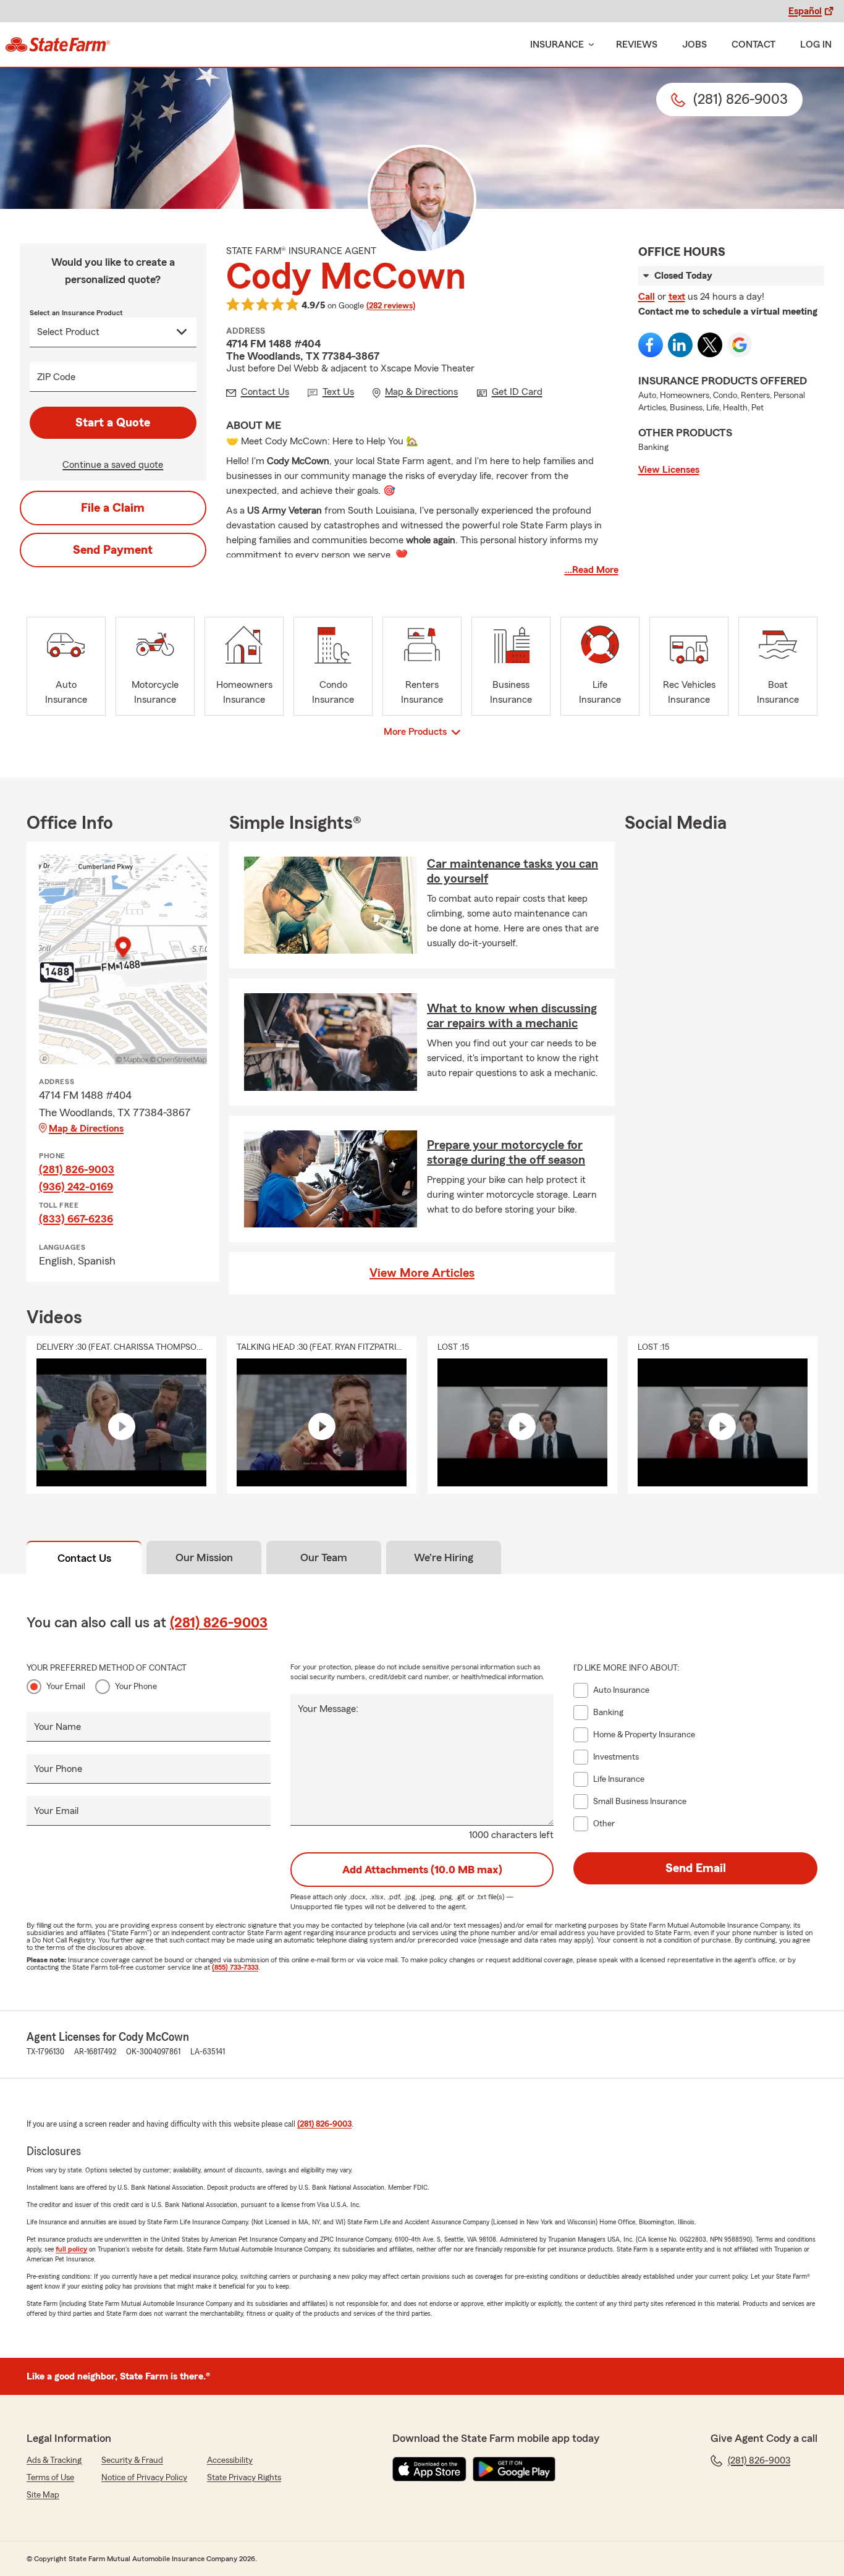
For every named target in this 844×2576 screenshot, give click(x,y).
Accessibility (230, 2460)
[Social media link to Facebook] (651, 345)
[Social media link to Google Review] (740, 345)
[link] (58, 44)
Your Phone (136, 1687)
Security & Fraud (132, 2460)
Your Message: (328, 1709)
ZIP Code (56, 377)
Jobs (694, 44)
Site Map (43, 2495)
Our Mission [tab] (204, 1557)
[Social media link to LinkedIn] (680, 345)
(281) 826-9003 (77, 1169)
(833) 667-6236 (76, 1219)
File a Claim (113, 508)
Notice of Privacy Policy (144, 2478)
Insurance (557, 44)
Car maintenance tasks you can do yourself (513, 871)
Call (647, 297)
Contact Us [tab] (84, 1558)
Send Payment (113, 550)
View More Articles (422, 1273)
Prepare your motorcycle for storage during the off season (506, 1153)
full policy (71, 2249)
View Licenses (669, 470)
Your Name (57, 1727)
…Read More (592, 570)
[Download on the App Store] (429, 2469)
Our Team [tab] (324, 1557)
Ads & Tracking (54, 2460)
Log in (816, 44)
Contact (753, 44)
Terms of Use (50, 2478)
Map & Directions (86, 1129)
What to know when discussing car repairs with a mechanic (512, 1016)
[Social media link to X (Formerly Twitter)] (710, 345)
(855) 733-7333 (235, 1967)
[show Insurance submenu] (589, 45)
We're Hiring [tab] (444, 1557)
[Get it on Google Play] (514, 2469)
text (677, 297)
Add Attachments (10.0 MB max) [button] (422, 1870)
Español (805, 11)
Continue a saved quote (113, 465)
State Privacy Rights (244, 2478)
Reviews (637, 44)
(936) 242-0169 (76, 1187)
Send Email (696, 1868)
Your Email (66, 1687)
